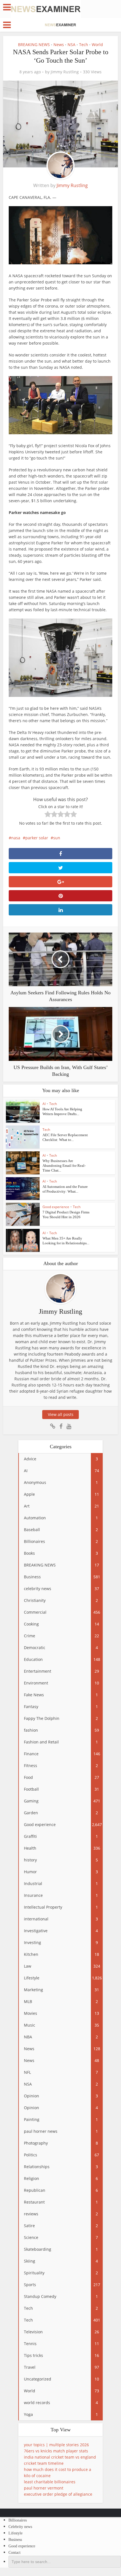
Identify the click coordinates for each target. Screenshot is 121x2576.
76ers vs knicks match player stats (56, 2451)
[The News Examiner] (46, 9)
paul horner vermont (44, 2488)
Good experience (56, 1207)
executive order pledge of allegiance (58, 2494)
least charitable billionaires (50, 2482)
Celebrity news (20, 2527)
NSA (71, 45)
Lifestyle (15, 2533)
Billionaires (18, 2520)
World (97, 45)
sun (57, 838)
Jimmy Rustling (65, 72)
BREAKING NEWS (34, 45)
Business (15, 2540)
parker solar (37, 838)
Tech (84, 45)
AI (44, 1104)
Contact (14, 2553)
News (59, 45)
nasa (16, 838)
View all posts (61, 1414)
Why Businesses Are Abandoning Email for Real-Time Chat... (64, 1166)
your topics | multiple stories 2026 (56, 2445)
